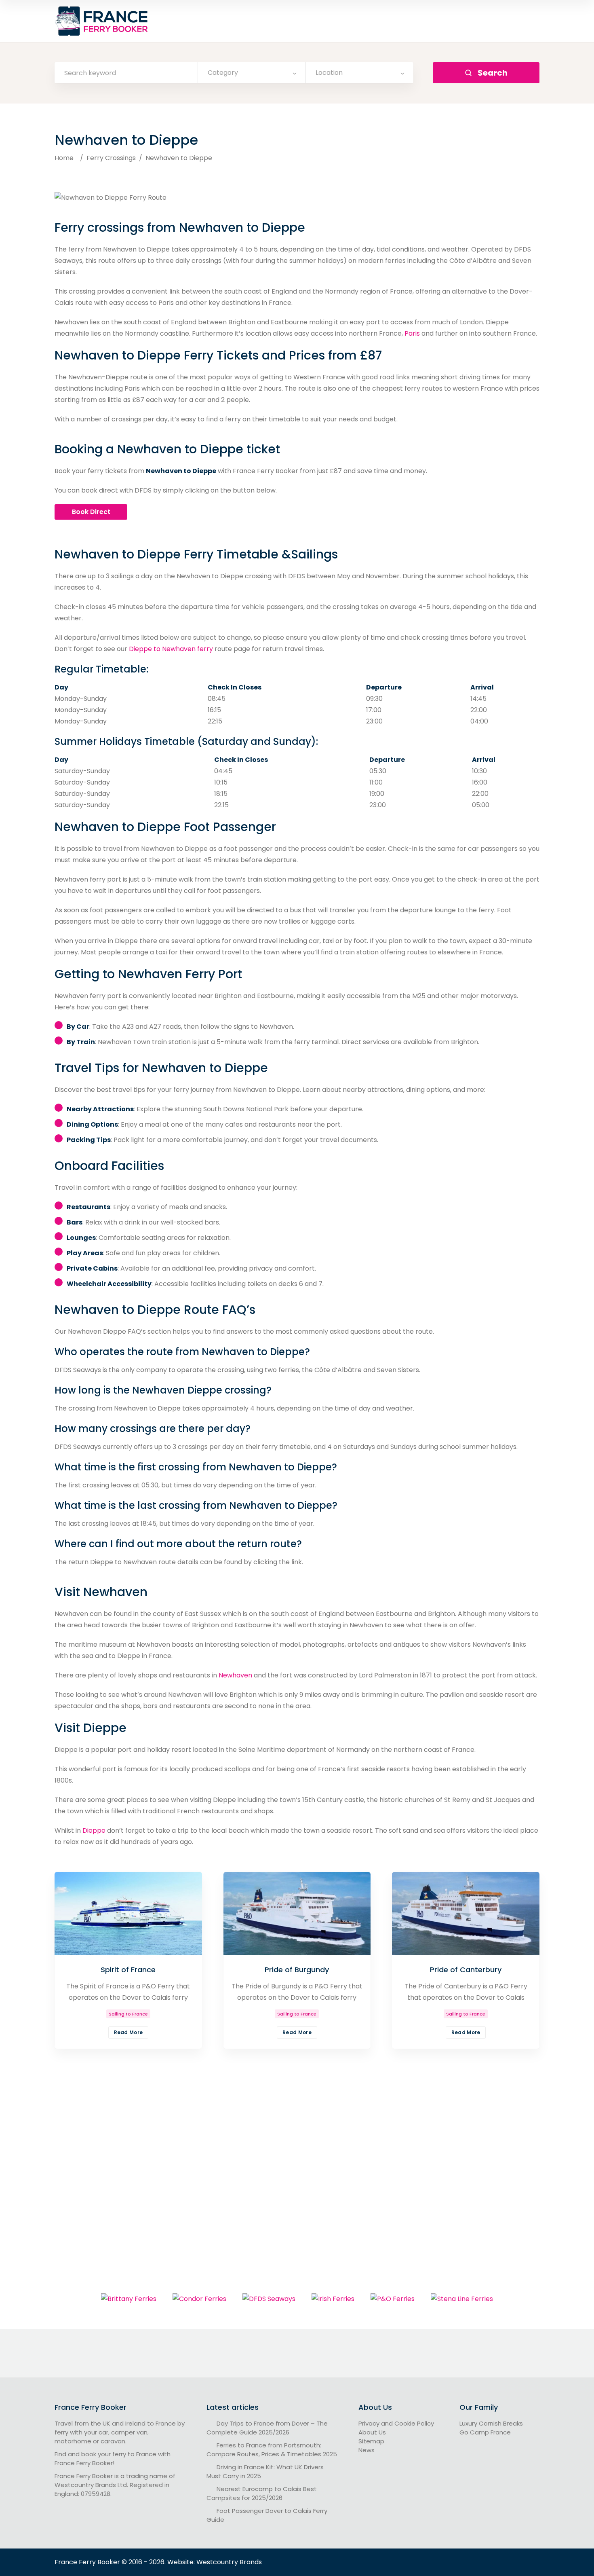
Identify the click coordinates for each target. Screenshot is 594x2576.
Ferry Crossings (111, 158)
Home (64, 158)
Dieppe (94, 1830)
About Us (372, 2432)
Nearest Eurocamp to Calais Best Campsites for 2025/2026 (262, 2493)
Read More (128, 2032)
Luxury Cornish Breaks (491, 2423)
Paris (412, 333)
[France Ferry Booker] (102, 21)
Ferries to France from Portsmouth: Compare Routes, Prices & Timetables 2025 (272, 2450)
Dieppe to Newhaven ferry (171, 649)
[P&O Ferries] (393, 2299)
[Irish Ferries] (333, 2299)
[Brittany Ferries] (129, 2299)
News (367, 2450)
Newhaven (235, 1675)
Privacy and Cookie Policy (396, 2423)
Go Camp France (485, 2432)
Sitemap (371, 2441)
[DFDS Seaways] (269, 2299)
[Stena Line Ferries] (462, 2299)
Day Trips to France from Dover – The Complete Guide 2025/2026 (267, 2428)
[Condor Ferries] (199, 2299)
